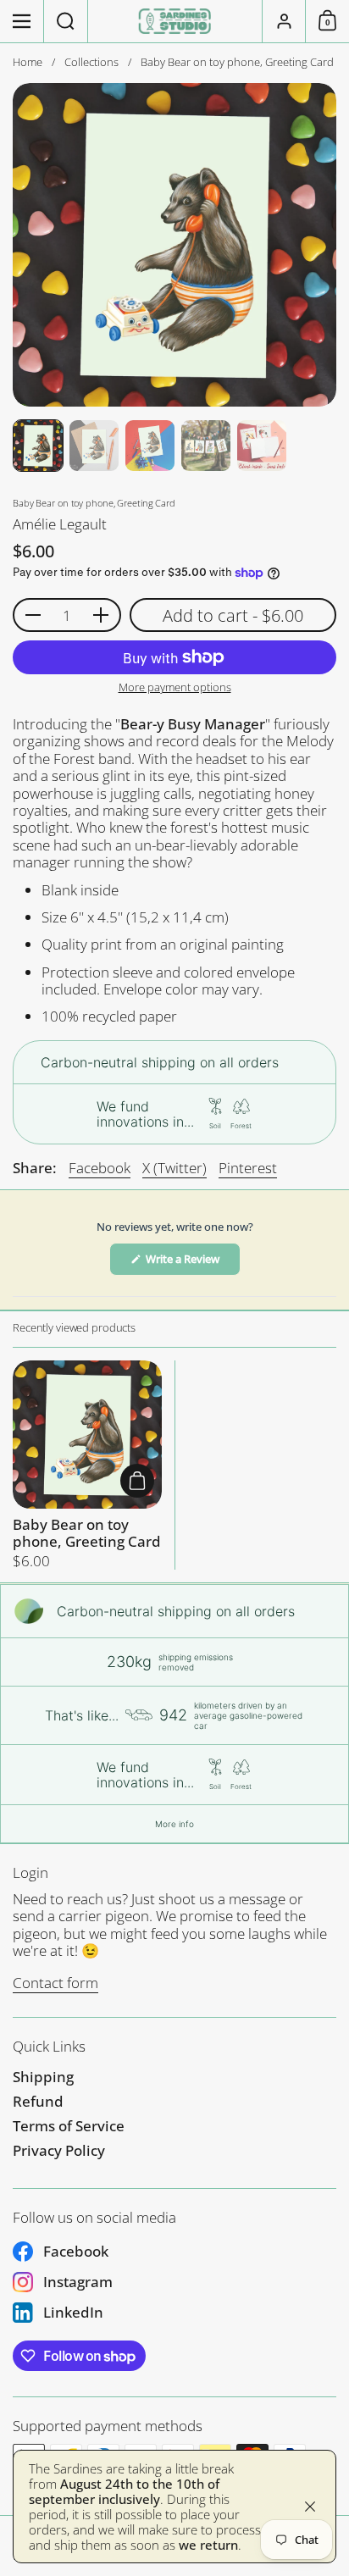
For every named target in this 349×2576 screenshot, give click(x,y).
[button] (66, 21)
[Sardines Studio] (175, 21)
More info (174, 1824)
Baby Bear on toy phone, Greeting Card (87, 1465)
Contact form (55, 1983)
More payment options (175, 688)
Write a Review (192, 1263)
